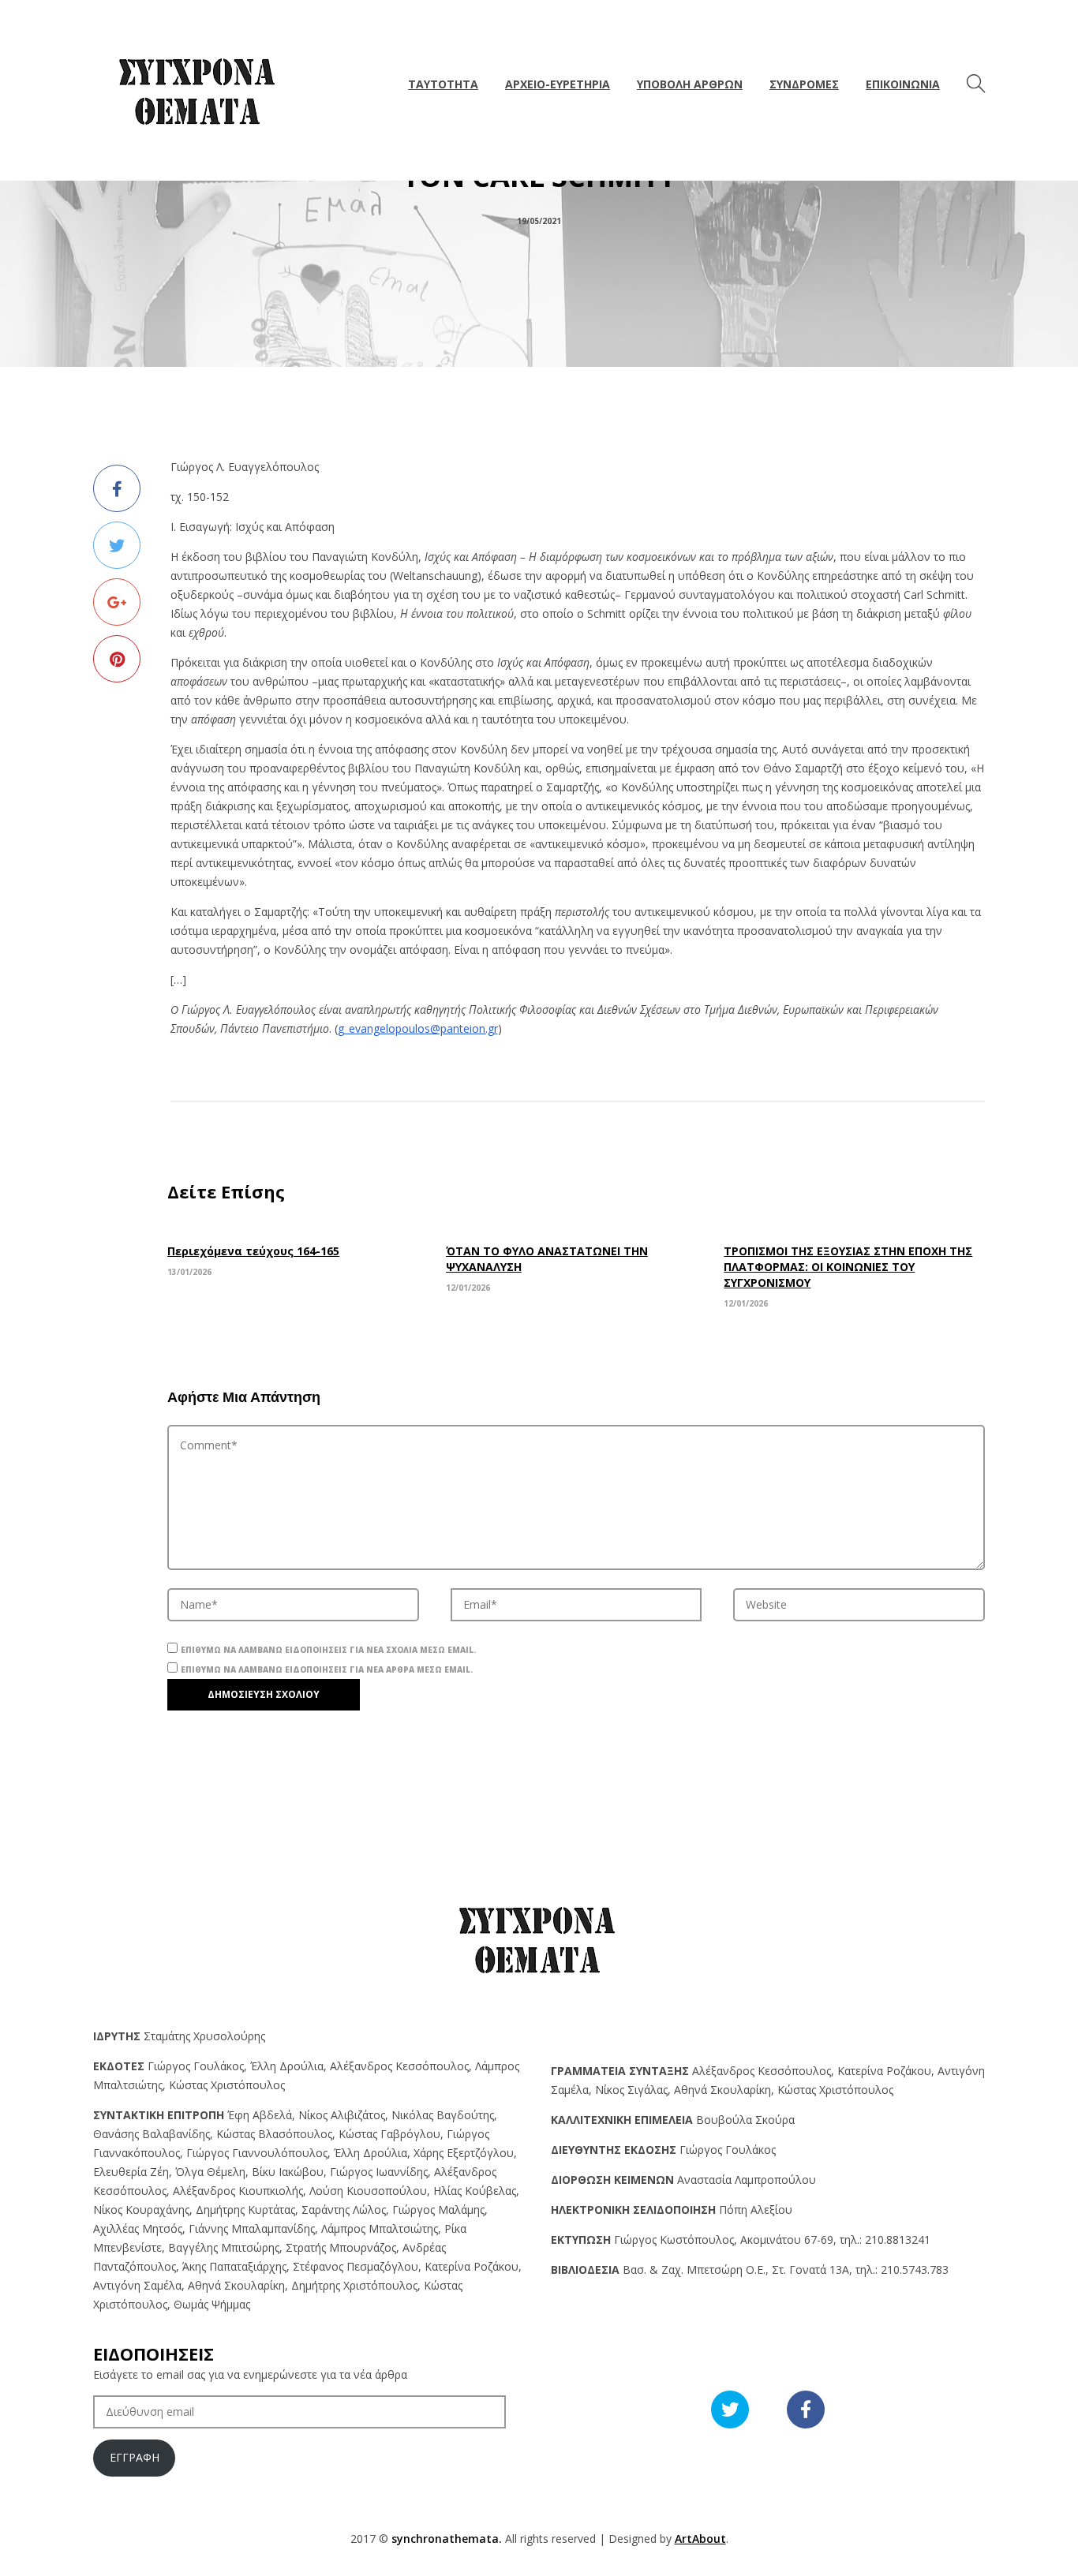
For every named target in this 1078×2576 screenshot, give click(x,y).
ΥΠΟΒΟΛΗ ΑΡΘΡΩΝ (690, 84)
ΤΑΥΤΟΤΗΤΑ (443, 84)
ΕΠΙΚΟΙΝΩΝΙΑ (903, 84)
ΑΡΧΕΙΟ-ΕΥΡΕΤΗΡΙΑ (558, 84)
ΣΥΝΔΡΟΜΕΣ (804, 84)
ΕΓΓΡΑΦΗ (135, 2457)
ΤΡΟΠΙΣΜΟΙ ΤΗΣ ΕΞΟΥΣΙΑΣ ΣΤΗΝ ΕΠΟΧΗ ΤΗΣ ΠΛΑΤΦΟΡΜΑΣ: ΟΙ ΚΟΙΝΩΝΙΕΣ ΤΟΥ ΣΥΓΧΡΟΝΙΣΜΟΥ (848, 1267)
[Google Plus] (117, 602)
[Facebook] (117, 488)
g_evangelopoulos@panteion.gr (418, 1028)
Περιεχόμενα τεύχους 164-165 (253, 1251)
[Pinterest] (117, 659)
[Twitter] (117, 545)
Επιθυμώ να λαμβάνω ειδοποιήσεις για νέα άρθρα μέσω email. (327, 1669)
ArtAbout (700, 2539)
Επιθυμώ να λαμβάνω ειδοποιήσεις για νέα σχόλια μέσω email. (328, 1650)
